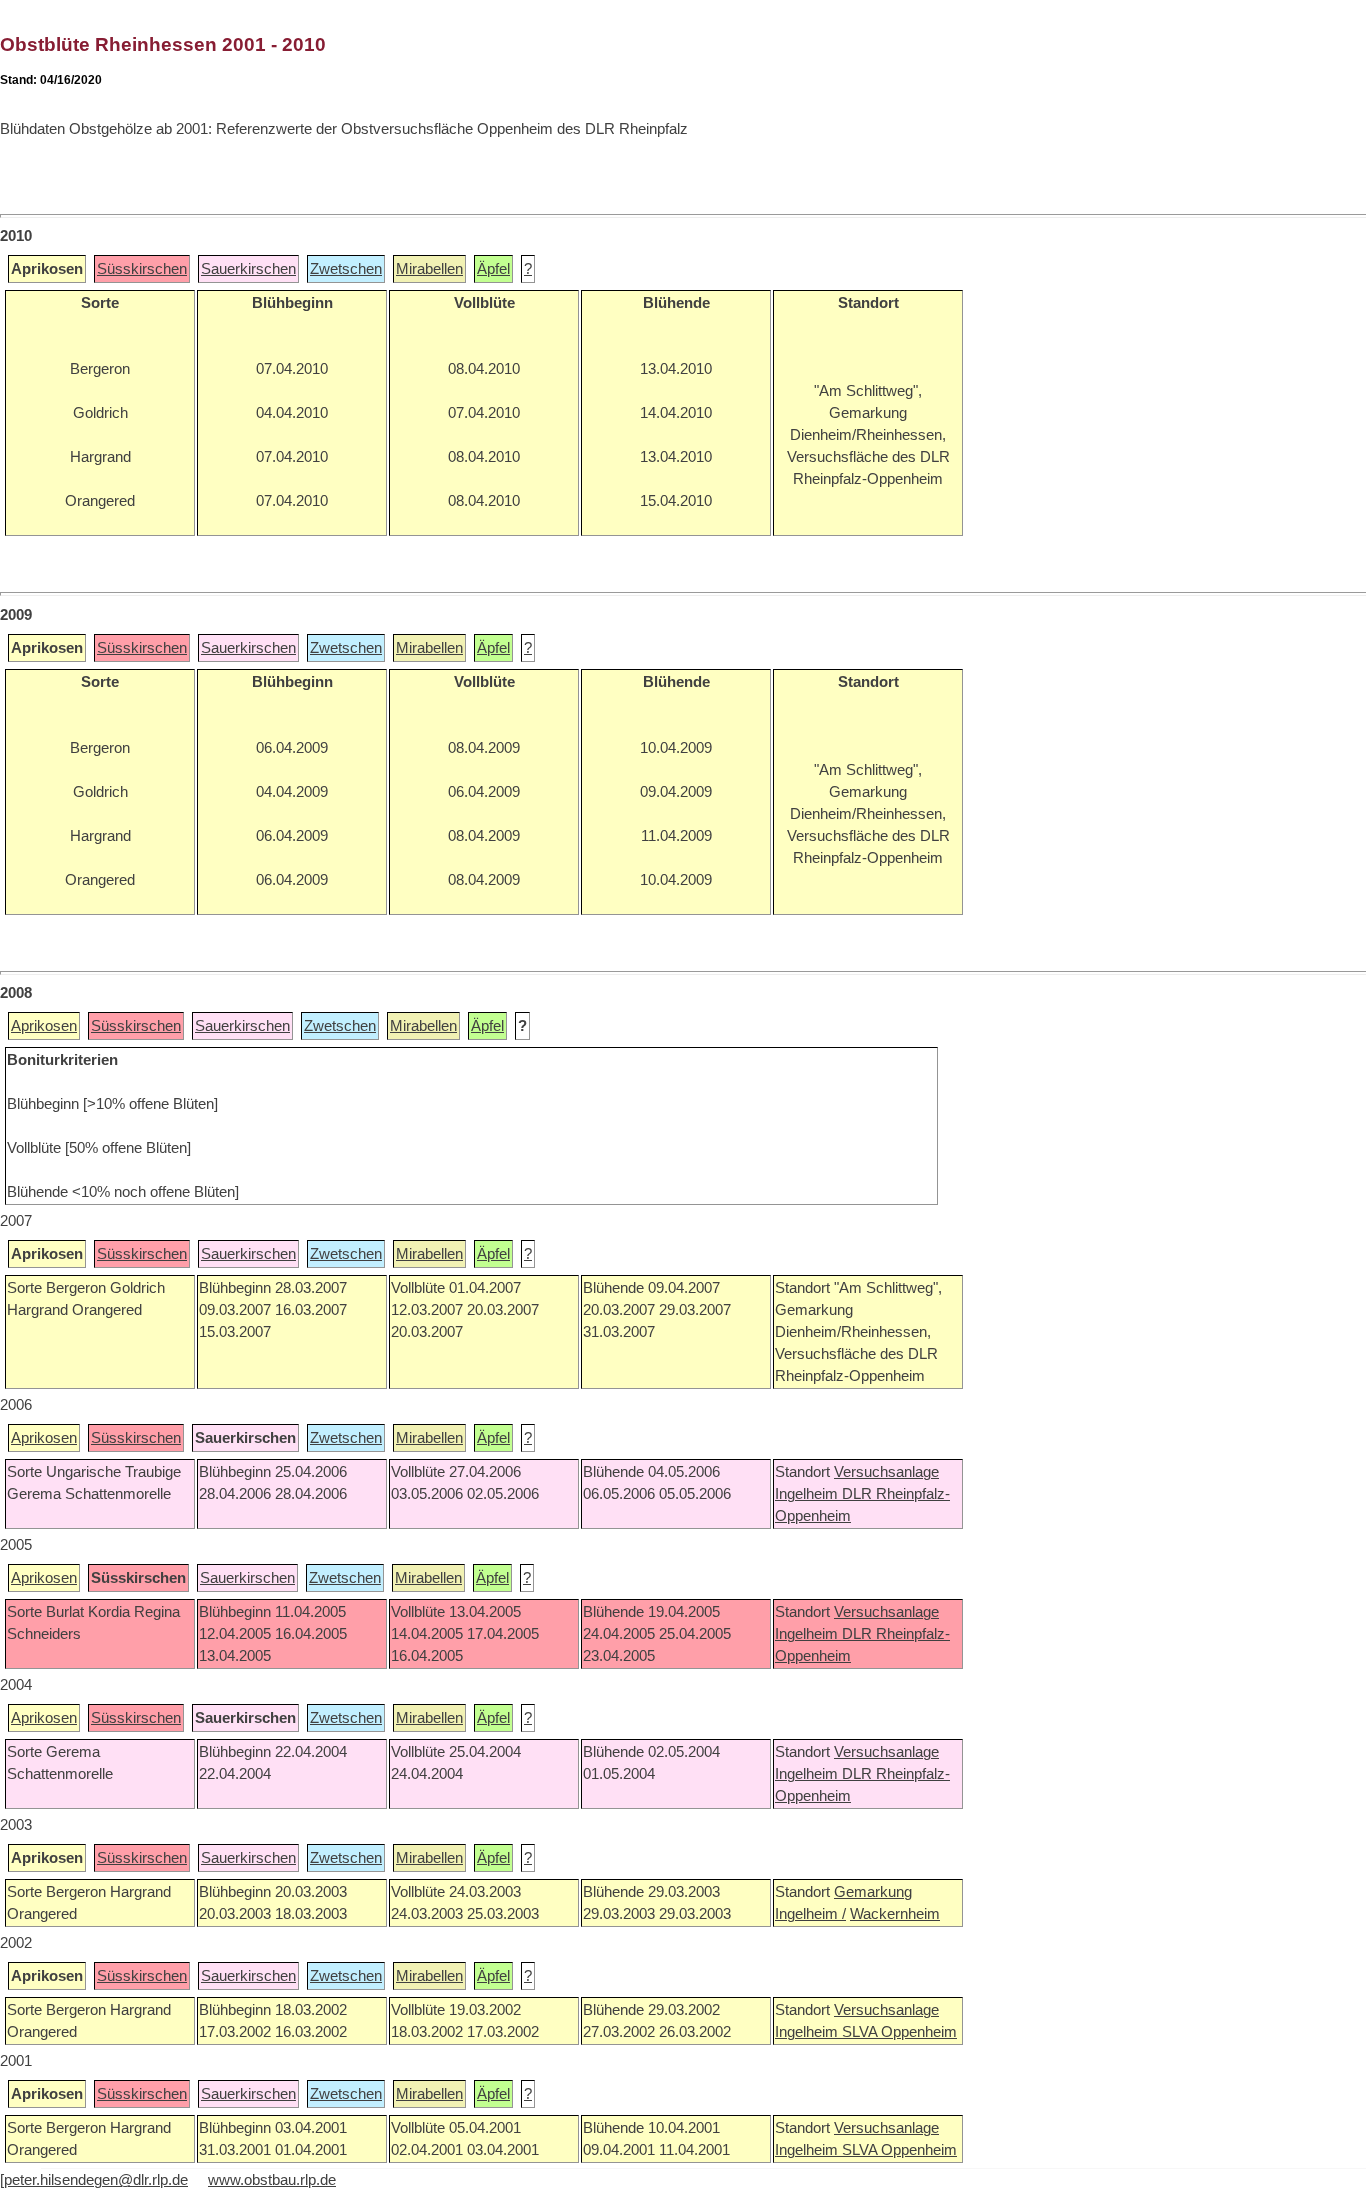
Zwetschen (346, 269)
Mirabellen (429, 269)
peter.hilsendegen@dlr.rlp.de (96, 2180)
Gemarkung (873, 1892)
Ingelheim (808, 1494)
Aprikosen (44, 1026)
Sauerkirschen (248, 269)
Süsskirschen (142, 269)
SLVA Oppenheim (899, 2032)
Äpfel (493, 269)
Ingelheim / (810, 1914)
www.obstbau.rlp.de (272, 2180)
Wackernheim (895, 1914)
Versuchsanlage (886, 1472)
